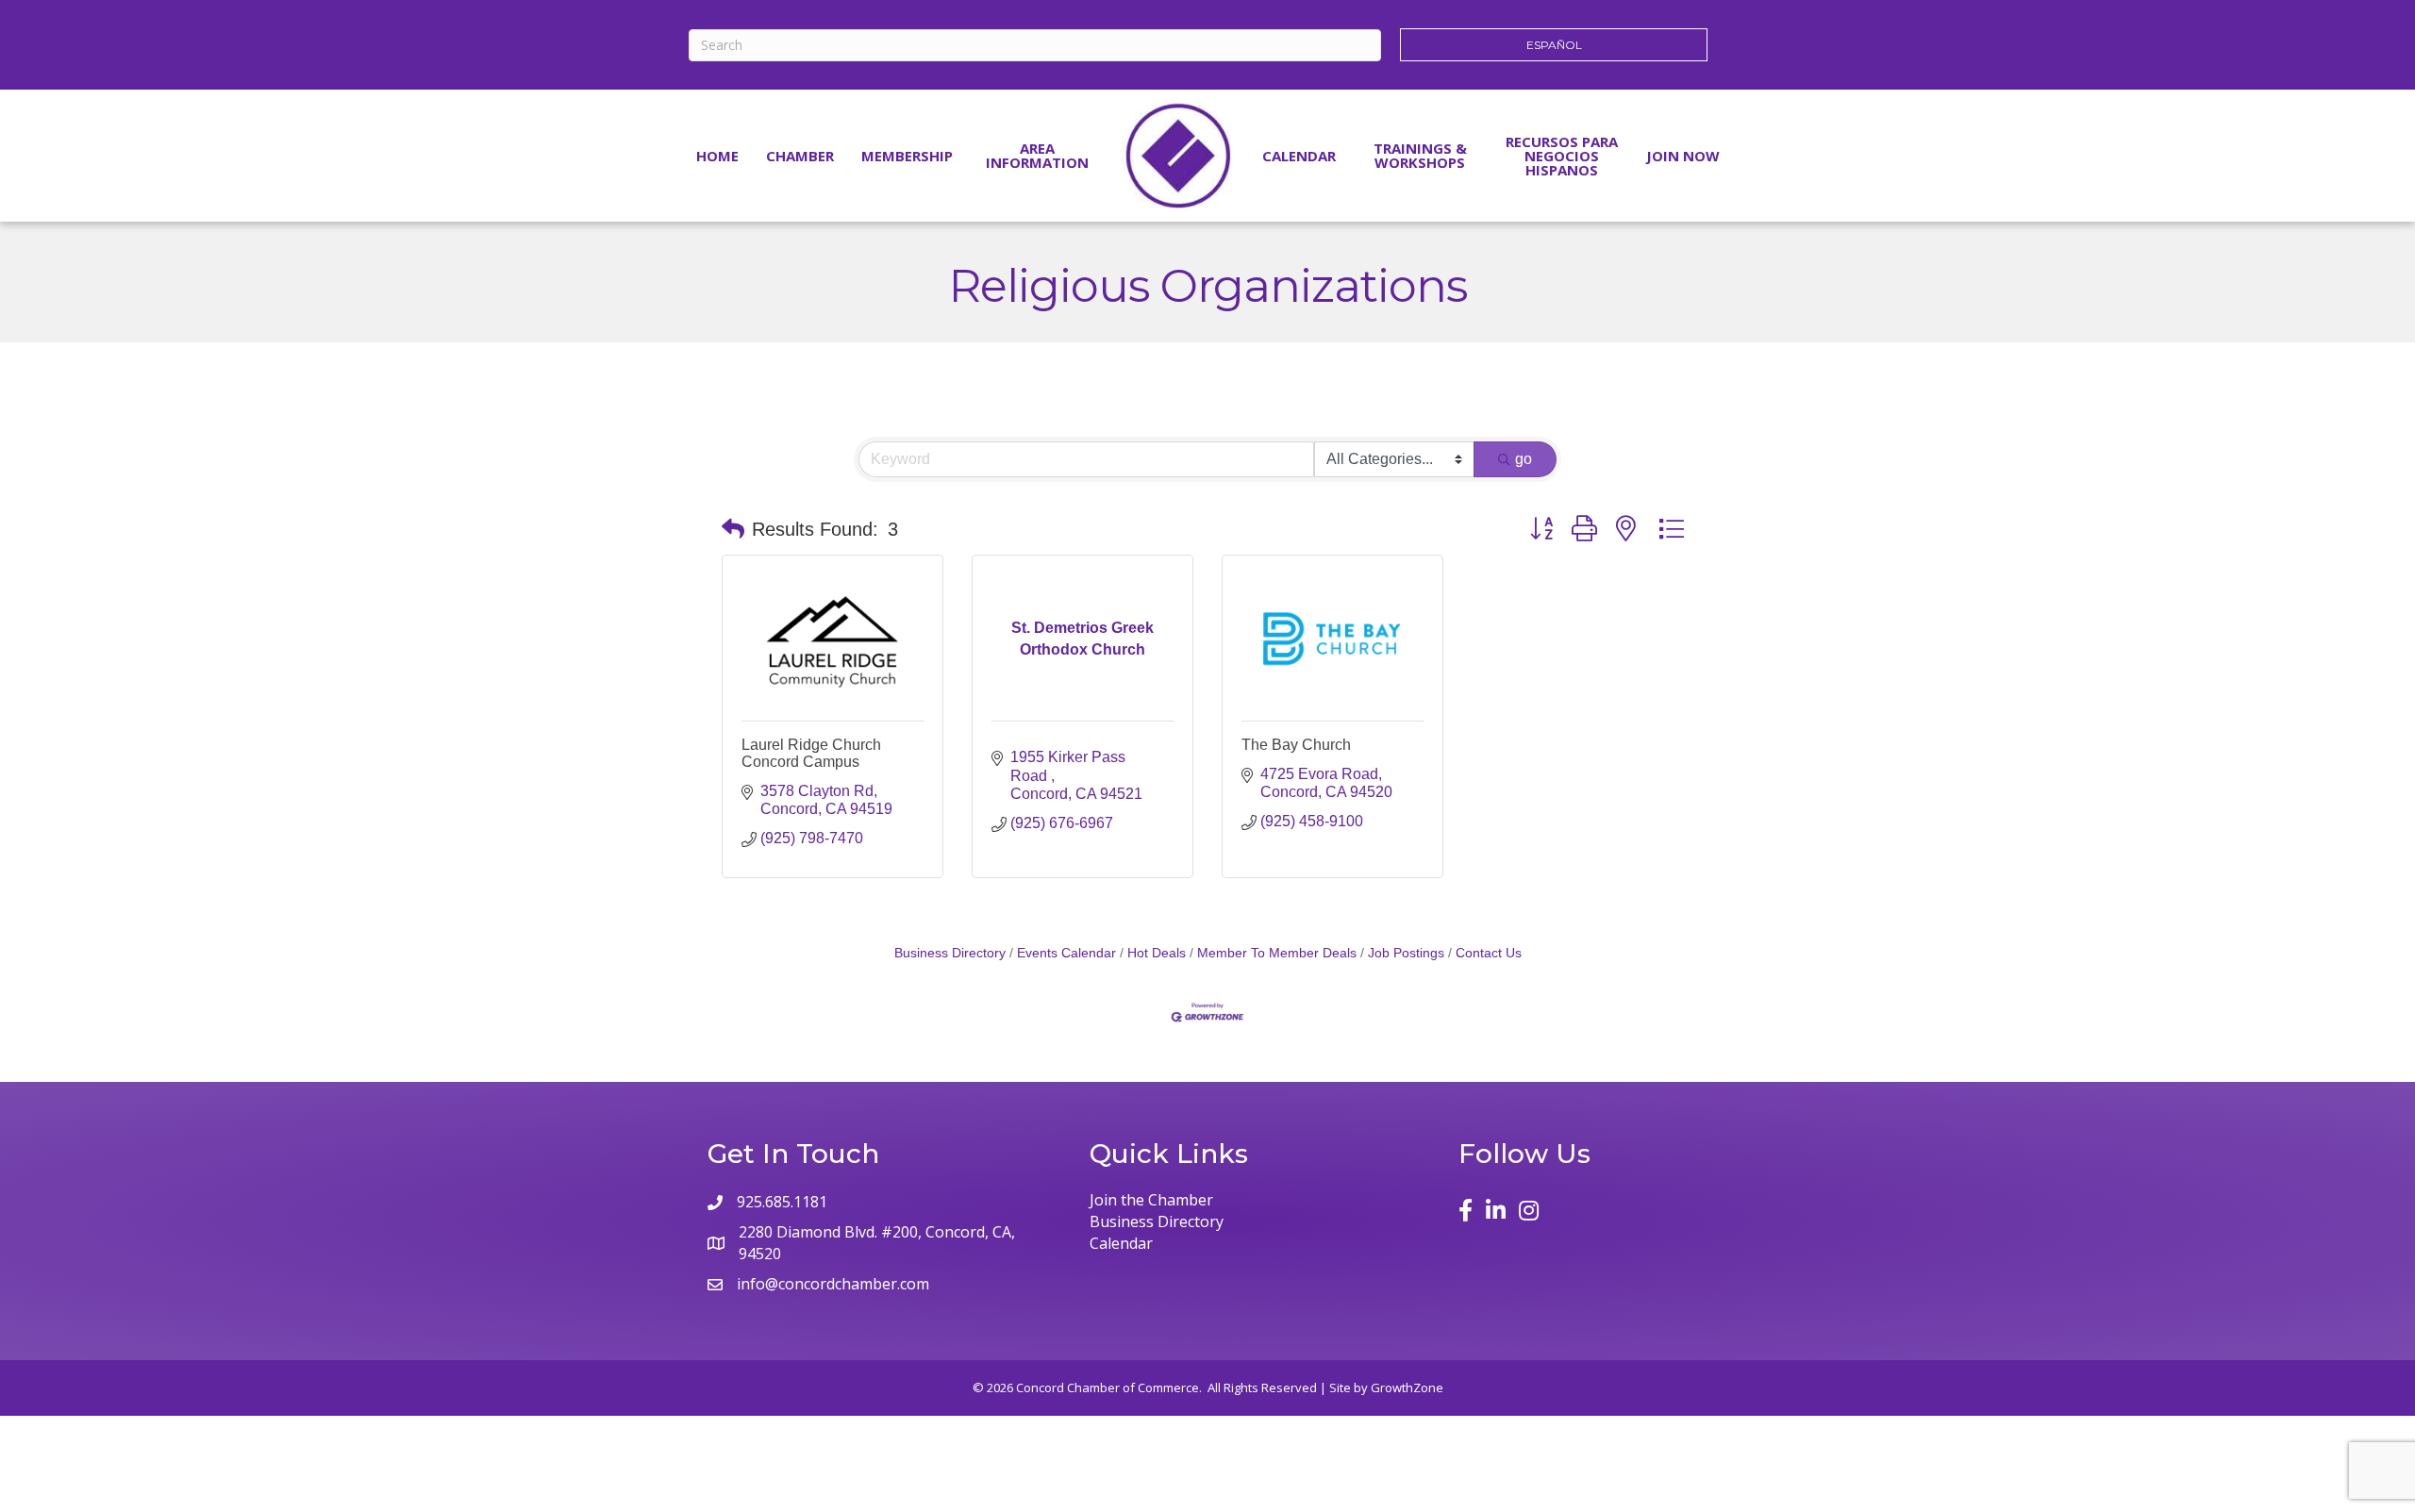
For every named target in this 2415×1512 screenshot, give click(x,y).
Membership (907, 156)
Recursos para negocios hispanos (1562, 156)
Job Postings (1406, 953)
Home (717, 156)
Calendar (1299, 156)
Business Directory (950, 953)
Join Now (1683, 156)
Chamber (800, 156)
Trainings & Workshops (1420, 155)
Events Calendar (1066, 953)
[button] (733, 529)
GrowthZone (1407, 1387)
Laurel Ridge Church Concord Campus (811, 753)
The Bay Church (1296, 745)
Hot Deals (1157, 953)
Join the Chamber (1151, 1200)
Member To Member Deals (1277, 953)
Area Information (1037, 155)
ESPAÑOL (1554, 45)
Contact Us (1489, 953)
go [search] (1524, 459)
